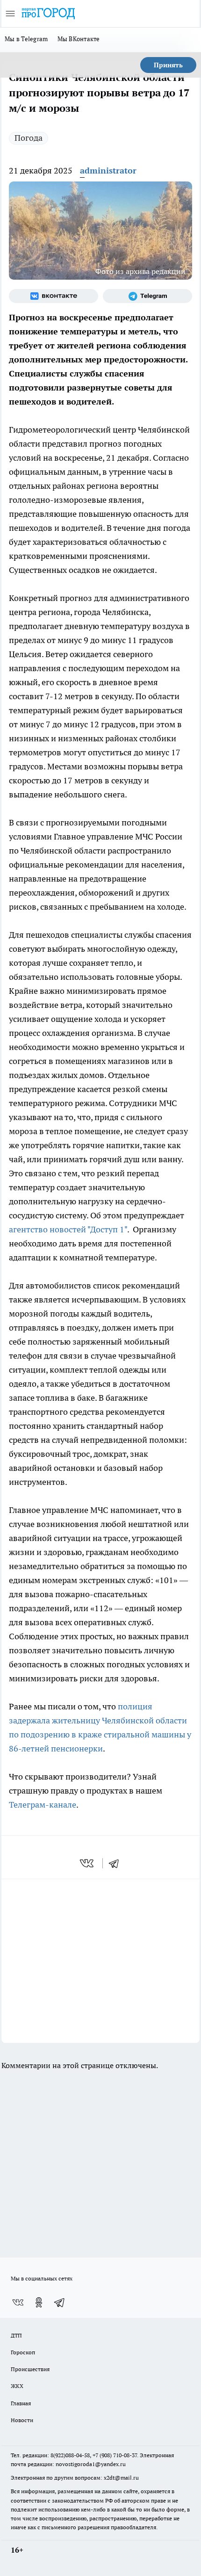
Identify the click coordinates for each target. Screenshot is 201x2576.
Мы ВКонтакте (79, 39)
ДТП (16, 2335)
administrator (108, 170)
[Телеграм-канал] (147, 296)
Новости (22, 2420)
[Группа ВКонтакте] (54, 296)
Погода (29, 138)
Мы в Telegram (26, 39)
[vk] (88, 1863)
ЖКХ (17, 2386)
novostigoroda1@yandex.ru (91, 2464)
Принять (168, 65)
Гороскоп (23, 2352)
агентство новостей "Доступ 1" (68, 1229)
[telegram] (117, 1863)
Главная (21, 2403)
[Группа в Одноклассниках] (39, 2302)
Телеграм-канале (43, 1805)
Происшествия (30, 2369)
